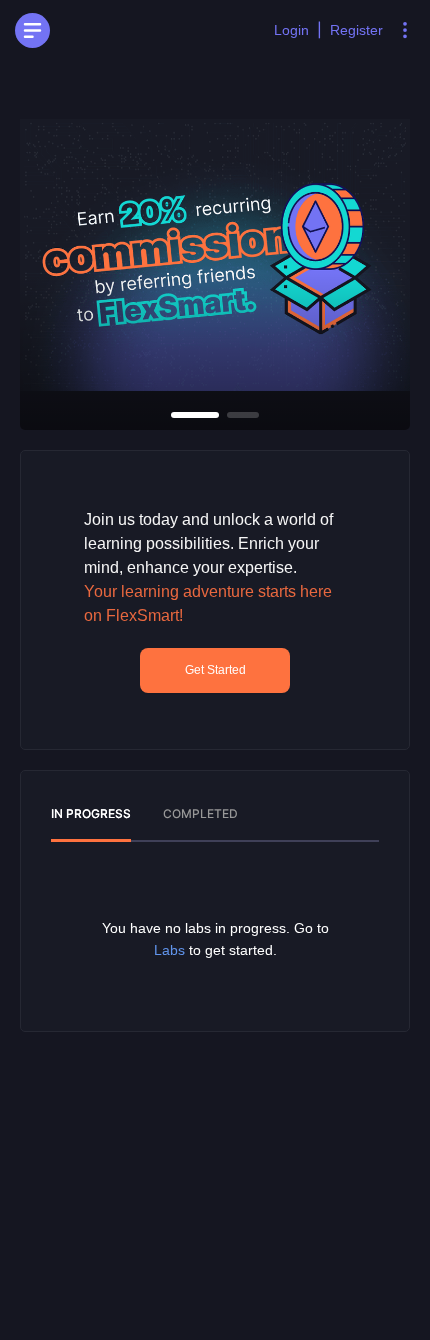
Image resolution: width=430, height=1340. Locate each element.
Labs (169, 950)
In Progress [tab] (91, 813)
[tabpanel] (215, 939)
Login (291, 30)
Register (356, 30)
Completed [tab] (200, 813)
